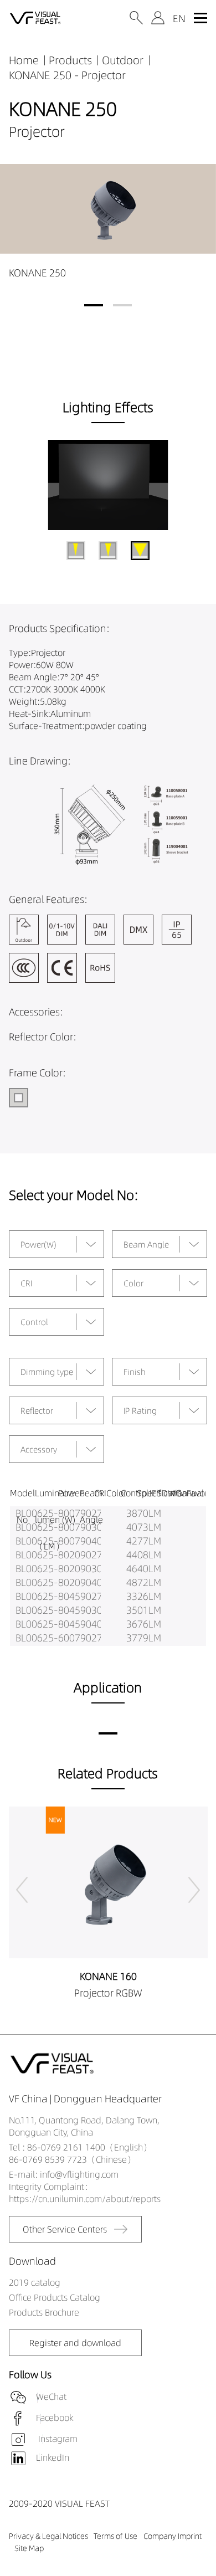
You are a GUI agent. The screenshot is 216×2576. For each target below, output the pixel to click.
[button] (94, 305)
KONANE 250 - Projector (67, 75)
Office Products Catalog (55, 2297)
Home (24, 60)
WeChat (51, 2397)
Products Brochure (44, 2312)
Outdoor (123, 60)
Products (70, 60)
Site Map (29, 2548)
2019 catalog (35, 2282)
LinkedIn (53, 2457)
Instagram (57, 2439)
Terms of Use (115, 2536)
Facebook (55, 2418)
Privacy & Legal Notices (48, 2536)
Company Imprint (173, 2536)
